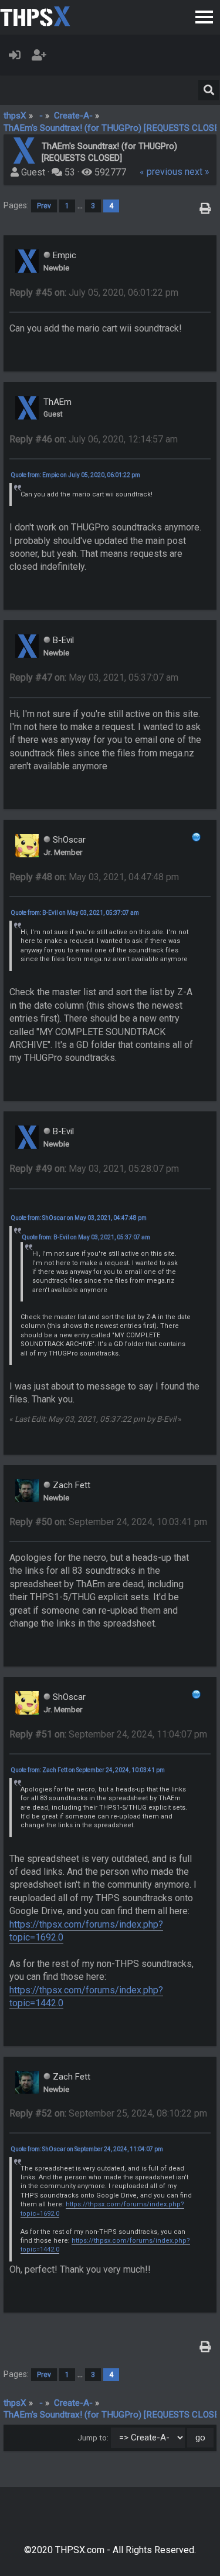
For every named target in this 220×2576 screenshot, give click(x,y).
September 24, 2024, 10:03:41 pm (108, 1522)
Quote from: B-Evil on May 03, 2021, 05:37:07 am (75, 913)
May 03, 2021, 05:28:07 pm (94, 1169)
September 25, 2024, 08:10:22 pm (108, 2113)
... (81, 206)
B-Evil (63, 640)
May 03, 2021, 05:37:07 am (94, 677)
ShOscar (69, 840)
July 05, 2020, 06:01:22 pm (94, 293)
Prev (44, 206)
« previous (161, 172)
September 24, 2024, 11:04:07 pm (108, 1734)
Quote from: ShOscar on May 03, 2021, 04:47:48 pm (79, 1218)
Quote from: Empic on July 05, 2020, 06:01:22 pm (76, 475)
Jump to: (93, 2438)
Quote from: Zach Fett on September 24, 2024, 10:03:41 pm (88, 1770)
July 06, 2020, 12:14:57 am (94, 439)
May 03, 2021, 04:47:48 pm (94, 877)
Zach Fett (72, 1485)
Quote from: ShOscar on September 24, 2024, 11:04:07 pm (87, 2149)
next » (197, 172)
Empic (65, 255)
